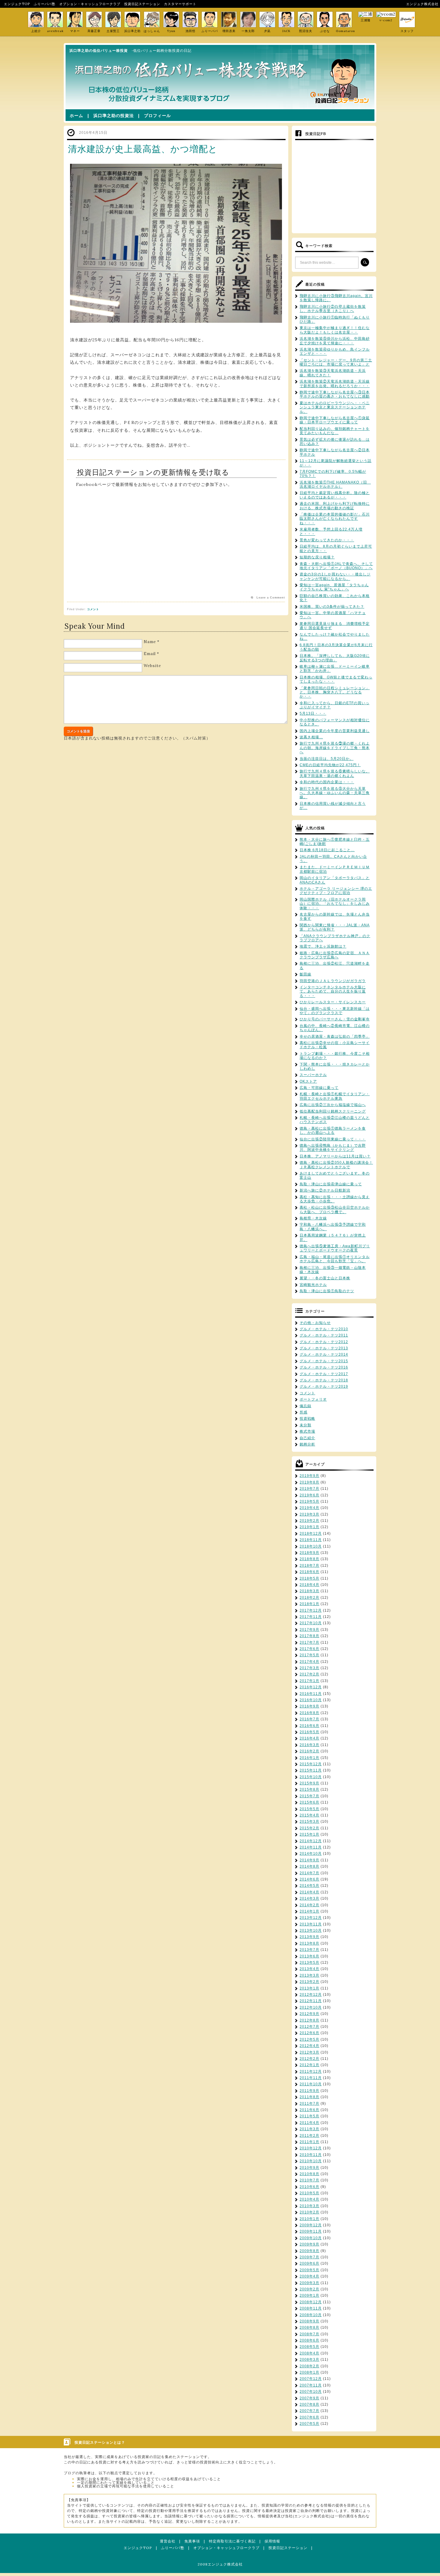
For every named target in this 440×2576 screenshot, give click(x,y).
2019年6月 (309, 1495)
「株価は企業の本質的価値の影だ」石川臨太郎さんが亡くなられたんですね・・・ (335, 519)
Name (150, 642)
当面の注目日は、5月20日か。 (327, 759)
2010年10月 (311, 2161)
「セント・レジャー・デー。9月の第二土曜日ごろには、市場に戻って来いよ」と (336, 362)
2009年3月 (309, 2283)
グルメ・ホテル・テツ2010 (324, 1329)
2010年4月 (309, 2199)
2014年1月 (309, 1911)
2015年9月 (309, 1783)
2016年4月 (309, 1738)
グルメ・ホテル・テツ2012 (324, 1342)
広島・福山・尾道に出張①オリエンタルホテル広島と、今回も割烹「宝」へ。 (335, 1259)
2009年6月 (309, 2263)
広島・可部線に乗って (319, 1088)
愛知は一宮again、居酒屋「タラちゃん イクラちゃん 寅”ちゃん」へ (334, 587)
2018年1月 (309, 1604)
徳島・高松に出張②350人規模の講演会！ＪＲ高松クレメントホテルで (336, 1165)
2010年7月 (309, 2180)
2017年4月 (309, 1662)
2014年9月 (309, 1860)
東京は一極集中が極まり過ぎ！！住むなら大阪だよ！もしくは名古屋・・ (335, 330)
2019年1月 (309, 1527)
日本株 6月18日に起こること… (327, 850)
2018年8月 (309, 1559)
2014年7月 (309, 1873)
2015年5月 (309, 1809)
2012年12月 (311, 1995)
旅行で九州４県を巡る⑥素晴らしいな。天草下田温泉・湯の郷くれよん (335, 773)
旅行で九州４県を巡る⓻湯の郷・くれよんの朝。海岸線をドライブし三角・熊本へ (335, 748)
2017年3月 (309, 1668)
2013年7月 (309, 1950)
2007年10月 (311, 2392)
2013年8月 (309, 1943)
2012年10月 (311, 2007)
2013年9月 (309, 1937)
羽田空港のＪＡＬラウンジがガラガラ (333, 981)
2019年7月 (309, 1489)
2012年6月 (309, 2033)
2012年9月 (309, 2014)
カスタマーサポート (180, 4)
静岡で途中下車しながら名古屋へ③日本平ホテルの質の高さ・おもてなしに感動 (335, 394)
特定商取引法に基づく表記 (232, 2541)
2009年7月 (309, 2257)
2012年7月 (309, 2027)
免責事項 (192, 2541)
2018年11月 (311, 1540)
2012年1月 (309, 2065)
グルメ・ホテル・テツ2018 (324, 1380)
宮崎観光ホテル (313, 1285)
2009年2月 (309, 2289)
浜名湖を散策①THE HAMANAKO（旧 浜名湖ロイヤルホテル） (335, 484)
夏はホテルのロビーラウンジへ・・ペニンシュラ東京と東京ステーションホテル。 (335, 407)
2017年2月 (309, 1674)
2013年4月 (309, 1969)
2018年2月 (309, 1598)
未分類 (305, 1425)
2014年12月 (311, 1841)
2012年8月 (309, 2020)
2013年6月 (309, 1956)
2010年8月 (309, 2174)
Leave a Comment (271, 598)
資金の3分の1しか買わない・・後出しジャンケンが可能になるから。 (335, 576)
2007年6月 (309, 2417)
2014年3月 (309, 1898)
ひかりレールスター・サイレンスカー (333, 1002)
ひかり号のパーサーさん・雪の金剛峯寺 (335, 1019)
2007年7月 (309, 2411)
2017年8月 (309, 1636)
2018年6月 (309, 1572)
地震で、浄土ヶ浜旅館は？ (323, 946)
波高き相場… (311, 737)
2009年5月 (309, 2270)
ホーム (76, 116)
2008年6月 (309, 2340)
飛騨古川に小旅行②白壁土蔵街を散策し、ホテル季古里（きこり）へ (333, 309)
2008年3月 (309, 2360)
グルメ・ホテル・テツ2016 (324, 1367)
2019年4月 (309, 1508)
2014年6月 (309, 1879)
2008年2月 (309, 2366)
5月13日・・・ (313, 713)
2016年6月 (309, 1726)
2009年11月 (311, 2231)
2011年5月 (309, 2116)
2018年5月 (309, 1578)
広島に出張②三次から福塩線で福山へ (333, 1105)
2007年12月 (311, 2379)
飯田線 (305, 974)
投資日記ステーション (142, 4)
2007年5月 (309, 2424)
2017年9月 (309, 1630)
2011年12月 (311, 2072)
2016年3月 (309, 1745)
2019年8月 (309, 1482)
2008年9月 (309, 2321)
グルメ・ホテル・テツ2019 (324, 1387)
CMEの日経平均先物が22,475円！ (330, 765)
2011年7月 (309, 2104)
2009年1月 (309, 2295)
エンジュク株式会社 (422, 4)
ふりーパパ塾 (45, 4)
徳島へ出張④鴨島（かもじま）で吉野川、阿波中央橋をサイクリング (333, 1148)
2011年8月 (309, 2097)
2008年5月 (309, 2347)
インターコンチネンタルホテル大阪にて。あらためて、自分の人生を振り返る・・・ (333, 991)
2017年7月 (309, 1642)
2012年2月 (309, 2059)
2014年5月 (309, 1886)
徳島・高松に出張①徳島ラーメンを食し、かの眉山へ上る (333, 1131)
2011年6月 (309, 2110)
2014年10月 (311, 1854)
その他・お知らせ (315, 1323)
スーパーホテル (313, 1075)
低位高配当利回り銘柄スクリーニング (333, 1111)
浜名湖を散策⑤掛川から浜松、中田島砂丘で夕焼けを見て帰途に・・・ (335, 341)
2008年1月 (309, 2372)
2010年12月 (311, 2148)
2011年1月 (309, 2142)
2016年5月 (309, 1732)
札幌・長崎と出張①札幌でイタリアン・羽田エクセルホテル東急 (335, 1096)
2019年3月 (309, 1514)
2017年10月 (311, 1623)
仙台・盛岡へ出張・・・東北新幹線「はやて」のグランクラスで (335, 1011)
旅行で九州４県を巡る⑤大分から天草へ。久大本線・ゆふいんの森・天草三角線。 (335, 793)
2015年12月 (311, 1764)
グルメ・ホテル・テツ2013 (324, 1348)
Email (150, 654)
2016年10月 (311, 1700)
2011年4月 (309, 2123)
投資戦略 (307, 1419)
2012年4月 (309, 2046)
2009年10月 (311, 2238)
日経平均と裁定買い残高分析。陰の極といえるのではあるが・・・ (335, 495)
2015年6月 (309, 1802)
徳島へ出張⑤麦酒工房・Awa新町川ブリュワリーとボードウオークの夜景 (335, 1248)
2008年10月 (311, 2315)
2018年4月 (309, 1585)
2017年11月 (311, 1617)
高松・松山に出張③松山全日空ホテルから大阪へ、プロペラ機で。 (335, 1210)
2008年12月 (311, 2302)
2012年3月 (309, 2052)
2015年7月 (309, 1796)
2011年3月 (309, 2129)
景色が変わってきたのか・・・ (327, 540)
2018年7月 (309, 1566)
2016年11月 (311, 1694)
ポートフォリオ (313, 1399)
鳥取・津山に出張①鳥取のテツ (327, 1291)
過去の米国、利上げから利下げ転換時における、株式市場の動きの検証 (335, 506)
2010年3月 (309, 2206)
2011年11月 (311, 2078)
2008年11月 (311, 2308)
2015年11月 (311, 1770)
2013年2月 (309, 1982)
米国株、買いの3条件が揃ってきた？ (332, 607)
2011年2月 (309, 2136)
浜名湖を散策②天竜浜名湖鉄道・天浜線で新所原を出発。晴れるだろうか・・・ (335, 384)
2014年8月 (309, 1866)
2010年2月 (309, 2212)
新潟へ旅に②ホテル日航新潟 (325, 1190)
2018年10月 (311, 1546)
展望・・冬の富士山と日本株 (325, 1278)
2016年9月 (309, 1706)
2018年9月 (309, 1553)
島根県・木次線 (313, 1218)
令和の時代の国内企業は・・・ (327, 782)
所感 (304, 1412)
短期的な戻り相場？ (317, 557)
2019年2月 (309, 1521)
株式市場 (307, 1431)
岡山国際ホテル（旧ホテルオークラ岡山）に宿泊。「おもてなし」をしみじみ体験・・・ (335, 904)
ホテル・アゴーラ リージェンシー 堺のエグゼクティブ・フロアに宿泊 (336, 891)
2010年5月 (309, 2193)
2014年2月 (309, 1905)
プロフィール (157, 116)
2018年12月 (311, 1534)
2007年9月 (309, 2398)
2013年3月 (309, 1975)
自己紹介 (307, 1438)
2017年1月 (309, 1681)
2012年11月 (311, 2001)
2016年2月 (309, 1751)
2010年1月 (309, 2219)
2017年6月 (309, 1649)
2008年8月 (309, 2328)
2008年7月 (309, 2334)
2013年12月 (311, 1918)
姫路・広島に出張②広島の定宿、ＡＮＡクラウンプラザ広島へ (335, 955)
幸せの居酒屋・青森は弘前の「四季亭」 (335, 1037)
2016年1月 (309, 1758)
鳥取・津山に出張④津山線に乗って (331, 1184)
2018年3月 (309, 1591)
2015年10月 (311, 1777)
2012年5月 (309, 2039)
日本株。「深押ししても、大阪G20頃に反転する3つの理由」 (335, 658)
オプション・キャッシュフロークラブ (90, 4)
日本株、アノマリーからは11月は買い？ (335, 1156)
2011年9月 (309, 2091)
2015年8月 (309, 1789)
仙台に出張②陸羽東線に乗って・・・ (333, 1139)
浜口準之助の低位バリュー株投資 (99, 51)
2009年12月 (311, 2225)
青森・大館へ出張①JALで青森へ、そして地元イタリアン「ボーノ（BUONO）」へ (336, 566)
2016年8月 (309, 1713)
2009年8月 (309, 2251)
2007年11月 (311, 2385)
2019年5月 (309, 1501)
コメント (93, 609)
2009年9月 (309, 2244)
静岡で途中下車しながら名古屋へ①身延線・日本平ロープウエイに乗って (335, 420)
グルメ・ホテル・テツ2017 (324, 1374)
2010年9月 (309, 2168)
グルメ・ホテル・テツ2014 (324, 1354)
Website (152, 666)
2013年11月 (311, 1924)
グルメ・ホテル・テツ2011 (324, 1335)
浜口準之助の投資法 (114, 116)
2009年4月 (309, 2276)
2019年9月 (309, 1476)
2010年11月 (311, 2155)
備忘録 (305, 1406)
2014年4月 (309, 1892)
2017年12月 (311, 1610)
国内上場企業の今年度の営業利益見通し (335, 731)
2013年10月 (311, 1931)
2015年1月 (309, 1834)
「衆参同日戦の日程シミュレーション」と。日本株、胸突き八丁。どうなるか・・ (335, 692)
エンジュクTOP (17, 4)
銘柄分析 (307, 1444)
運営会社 (168, 2541)
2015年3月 (309, 1822)
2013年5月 (309, 1963)
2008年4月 (309, 2353)
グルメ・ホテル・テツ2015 (324, 1361)
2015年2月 (309, 1828)
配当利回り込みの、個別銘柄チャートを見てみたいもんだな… (335, 431)
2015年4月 (309, 1815)
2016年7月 (309, 1719)
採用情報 (272, 2541)
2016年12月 (311, 1687)
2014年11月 (311, 1847)
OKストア (308, 1081)
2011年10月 (311, 2084)
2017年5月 (309, 1655)
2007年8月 (309, 2404)
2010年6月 (309, 2187)
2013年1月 (309, 1988)
